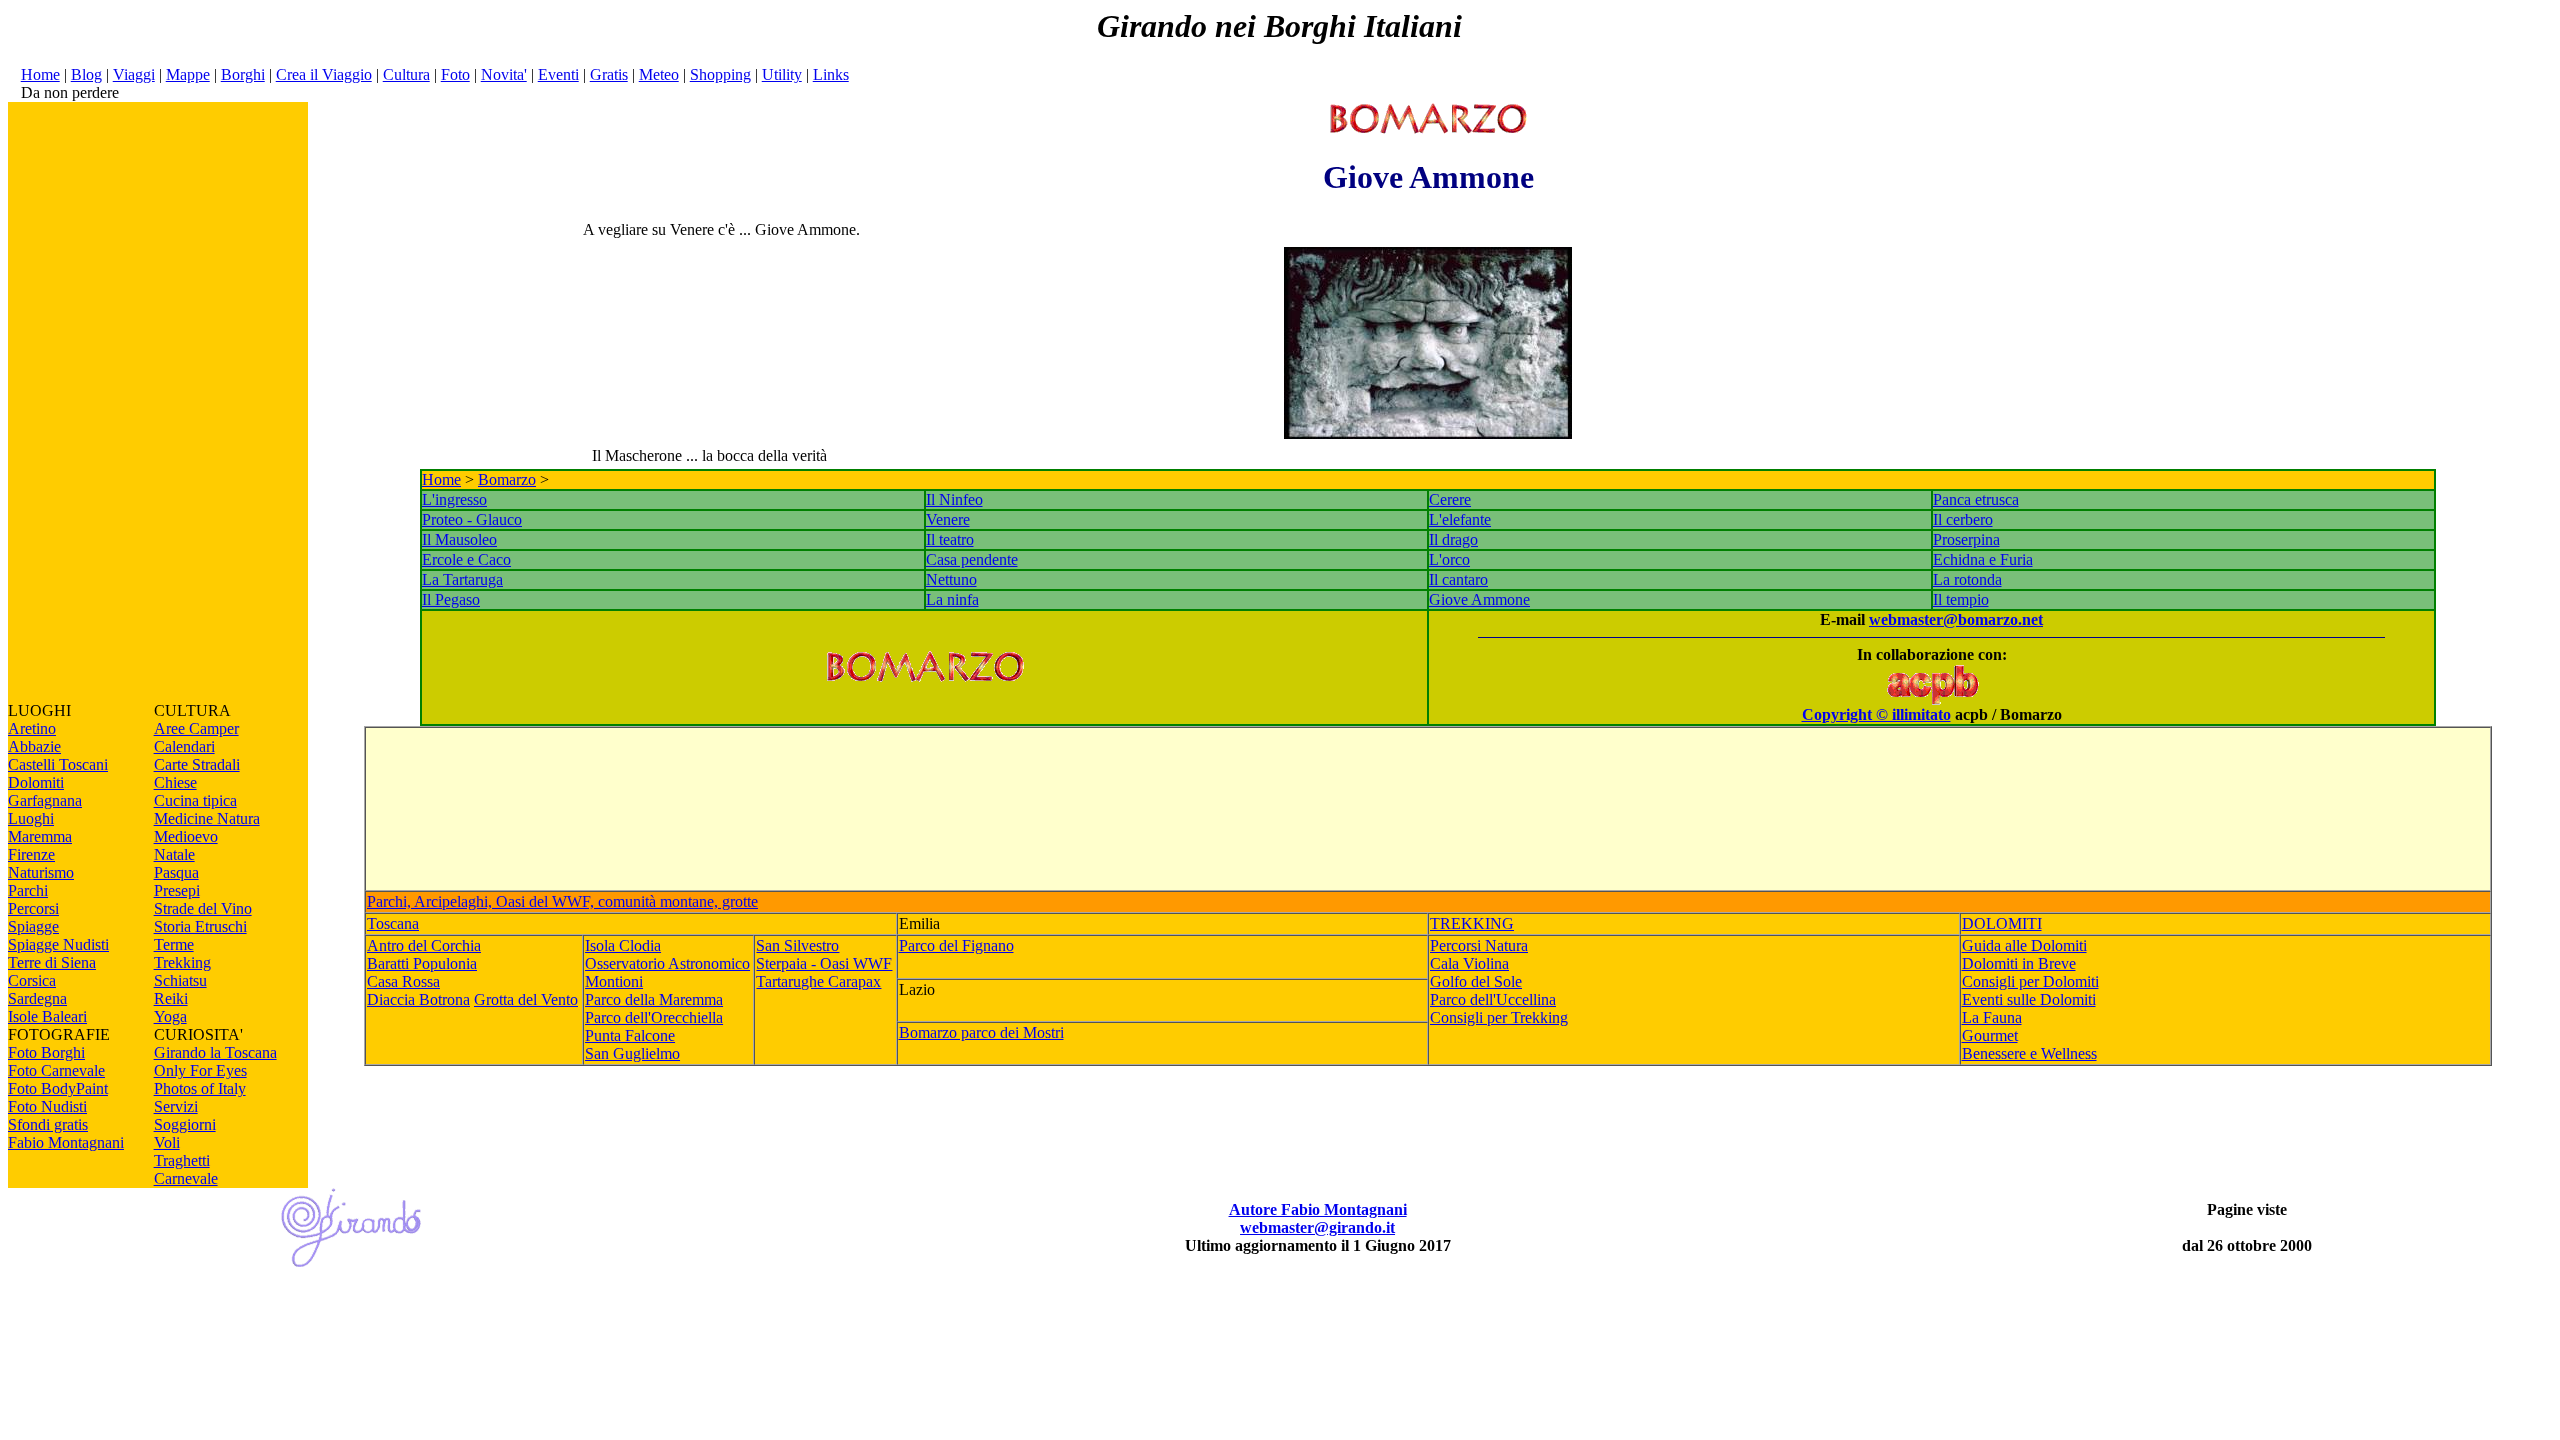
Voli (167, 1142)
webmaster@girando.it (1317, 1227)
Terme (174, 944)
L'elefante (1460, 519)
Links (831, 74)
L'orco (1449, 559)
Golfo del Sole (1476, 981)
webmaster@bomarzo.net (1956, 619)
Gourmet (1990, 1035)
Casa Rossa (403, 981)
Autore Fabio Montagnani (1318, 1209)
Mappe (188, 74)
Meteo (659, 74)
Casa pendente (972, 559)
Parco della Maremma (654, 999)
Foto (455, 74)
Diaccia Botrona (418, 999)
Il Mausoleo (459, 539)
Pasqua (176, 872)
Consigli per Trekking (1499, 1017)
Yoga (170, 1016)
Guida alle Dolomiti (2024, 945)
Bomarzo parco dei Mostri (981, 1032)
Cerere (1450, 499)
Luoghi (31, 818)
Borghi (243, 74)
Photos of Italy (200, 1088)
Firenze (31, 854)
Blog (86, 74)
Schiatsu (180, 980)
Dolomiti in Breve (2019, 963)
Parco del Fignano (956, 945)
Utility (782, 74)
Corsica (32, 980)
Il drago (1453, 539)
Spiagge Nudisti (58, 944)
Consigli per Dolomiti (2030, 981)
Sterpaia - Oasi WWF (824, 963)
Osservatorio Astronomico (667, 963)
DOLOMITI (2002, 923)
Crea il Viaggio (324, 74)
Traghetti (182, 1160)
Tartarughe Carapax (818, 981)
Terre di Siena (52, 962)
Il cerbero (1963, 519)
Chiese (175, 782)
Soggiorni (185, 1124)
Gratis (609, 74)
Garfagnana (45, 800)
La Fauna (1992, 1017)
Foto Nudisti (47, 1106)
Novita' (504, 74)
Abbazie (34, 746)
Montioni (614, 981)
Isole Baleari (47, 1016)
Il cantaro (1458, 579)
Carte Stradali (197, 764)
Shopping (720, 74)
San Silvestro (797, 945)
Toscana (393, 923)
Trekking (182, 962)
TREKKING (1472, 923)
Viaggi (134, 74)
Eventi (558, 74)
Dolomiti (36, 782)
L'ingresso (454, 499)
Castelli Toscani (58, 764)
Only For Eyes (200, 1070)
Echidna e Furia (1983, 559)
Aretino (32, 728)
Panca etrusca (1976, 499)
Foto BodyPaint (58, 1088)
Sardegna (37, 998)
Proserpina (1966, 539)
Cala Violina (1469, 963)
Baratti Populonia (422, 963)
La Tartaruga (462, 579)
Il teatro (950, 539)
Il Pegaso (451, 599)
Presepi (177, 890)
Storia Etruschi (200, 926)
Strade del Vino (203, 908)
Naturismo (41, 872)
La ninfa (952, 599)
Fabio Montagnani (66, 1142)
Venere (948, 519)
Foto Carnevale (56, 1070)
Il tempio (1961, 599)
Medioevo (186, 836)
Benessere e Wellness (2029, 1053)
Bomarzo (507, 479)
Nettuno (951, 579)
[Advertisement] (158, 402)
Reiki (171, 998)
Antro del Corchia (424, 945)
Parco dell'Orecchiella (654, 1017)
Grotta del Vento (526, 999)
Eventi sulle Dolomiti (2029, 999)
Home (40, 74)
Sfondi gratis (48, 1124)
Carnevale (186, 1178)
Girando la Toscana (215, 1052)
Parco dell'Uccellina (1493, 999)
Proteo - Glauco (472, 519)
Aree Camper (196, 728)
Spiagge (33, 926)
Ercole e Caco (466, 559)
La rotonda (1967, 579)
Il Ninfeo (954, 499)
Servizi (176, 1106)
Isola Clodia (623, 945)
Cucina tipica (195, 800)
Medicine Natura (207, 818)
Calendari (184, 746)
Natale (174, 854)
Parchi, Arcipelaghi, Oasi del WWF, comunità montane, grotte (562, 901)
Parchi (28, 890)
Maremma (40, 836)
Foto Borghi (46, 1052)
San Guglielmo (632, 1053)
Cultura (406, 74)
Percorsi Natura (1479, 945)
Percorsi (33, 908)
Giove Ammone (1479, 599)
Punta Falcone (630, 1035)
